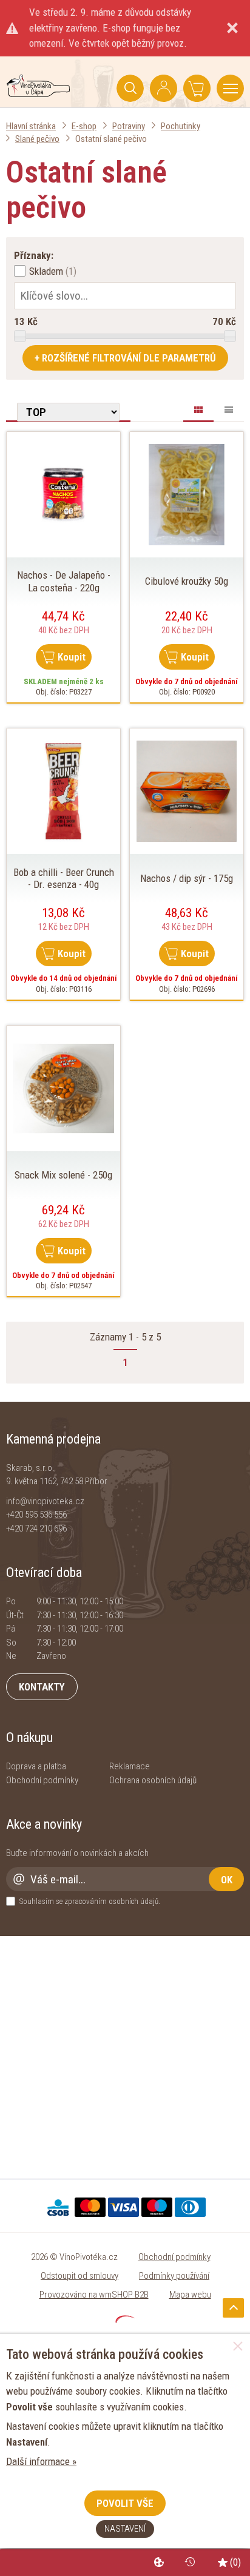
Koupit (72, 657)
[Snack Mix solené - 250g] (63, 1088)
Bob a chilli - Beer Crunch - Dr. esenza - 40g (64, 878)
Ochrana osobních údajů (153, 1780)
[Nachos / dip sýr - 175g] (187, 790)
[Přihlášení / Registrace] (164, 88)
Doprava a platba (36, 1766)
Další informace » (41, 2461)
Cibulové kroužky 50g (187, 581)
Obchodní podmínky (42, 1780)
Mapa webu (190, 2295)
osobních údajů (133, 1901)
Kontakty (42, 1687)
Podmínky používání (174, 2276)
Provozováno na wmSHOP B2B (94, 2295)
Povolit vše (125, 2503)
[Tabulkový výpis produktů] (229, 408)
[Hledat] (130, 88)
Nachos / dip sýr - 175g (187, 878)
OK (227, 1880)
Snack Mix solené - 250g (63, 1175)
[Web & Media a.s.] (125, 2319)
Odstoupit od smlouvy (79, 2276)
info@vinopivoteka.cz (45, 1501)
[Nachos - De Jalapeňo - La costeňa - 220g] (63, 494)
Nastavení (125, 2529)
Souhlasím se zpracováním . (90, 1901)
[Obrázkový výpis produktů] (198, 412)
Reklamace (130, 1766)
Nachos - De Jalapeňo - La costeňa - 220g (64, 581)
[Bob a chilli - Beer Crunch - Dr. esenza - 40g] (63, 790)
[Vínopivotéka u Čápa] (38, 93)
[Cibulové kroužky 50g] (187, 494)
